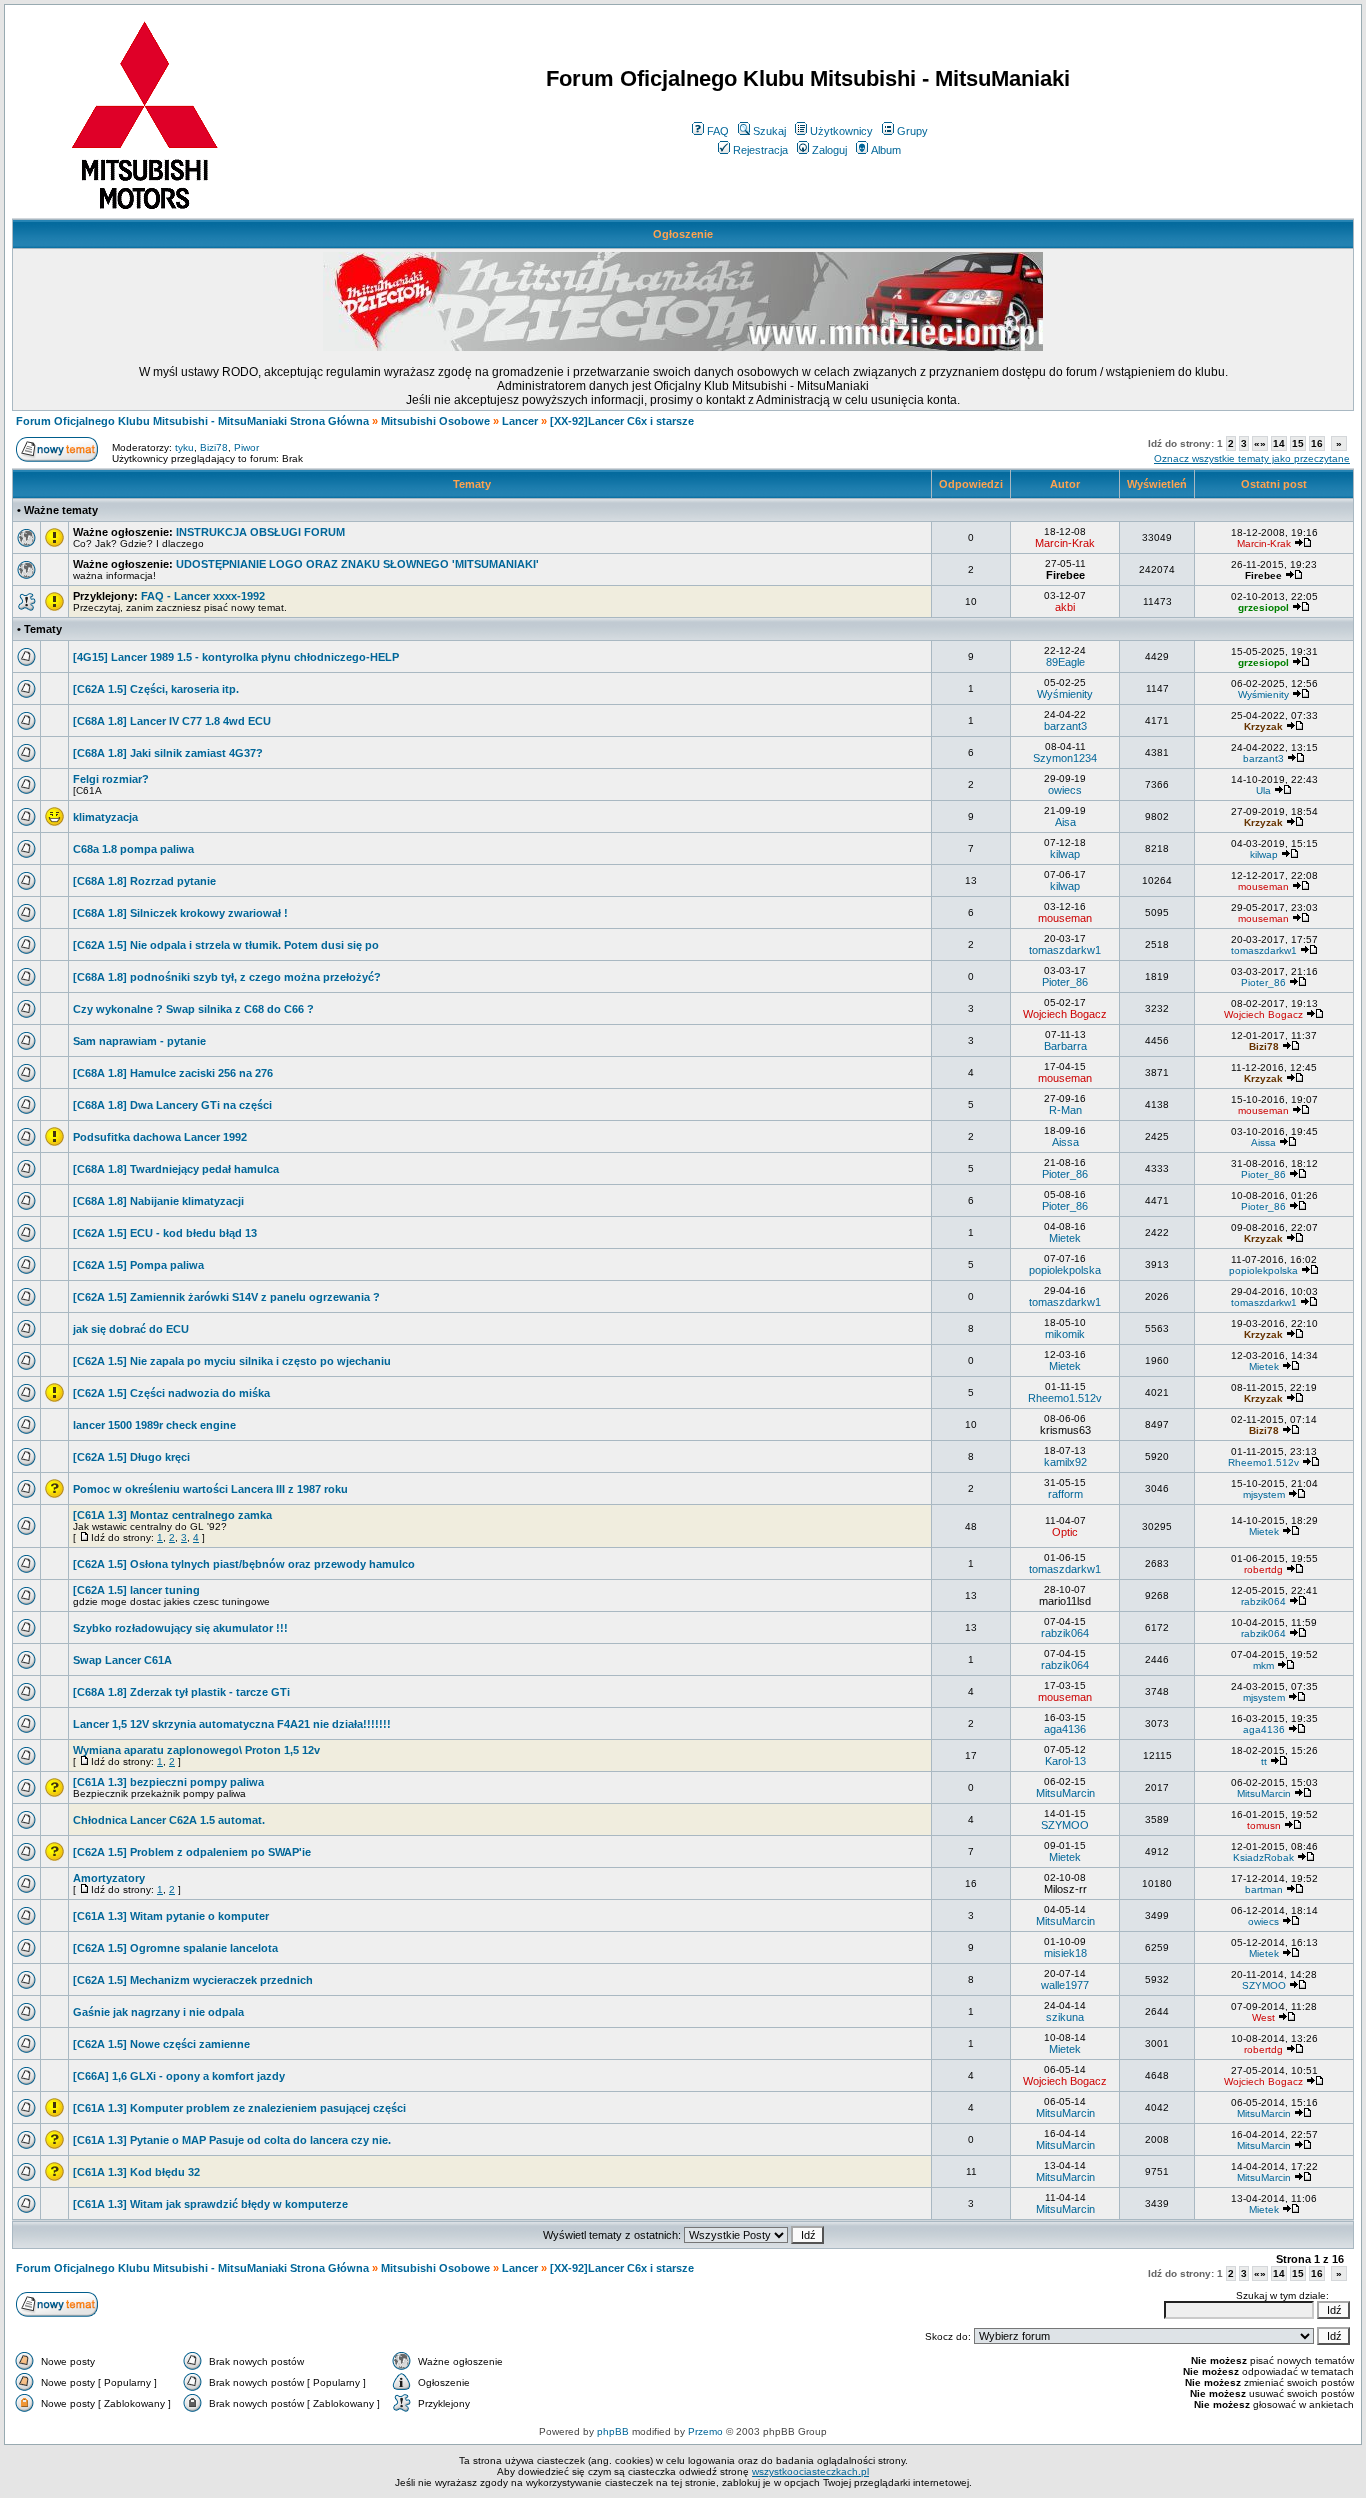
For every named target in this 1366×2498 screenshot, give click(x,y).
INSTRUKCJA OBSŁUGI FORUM (260, 532)
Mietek (1065, 1238)
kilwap (1065, 854)
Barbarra (1065, 1046)
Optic (1065, 1532)
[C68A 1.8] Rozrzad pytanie (144, 881)
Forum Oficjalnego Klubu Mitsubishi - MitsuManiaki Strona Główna (192, 421)
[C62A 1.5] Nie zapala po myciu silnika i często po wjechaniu (232, 1361)
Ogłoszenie (683, 234)
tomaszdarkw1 (1065, 950)
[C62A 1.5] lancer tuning (136, 1590)
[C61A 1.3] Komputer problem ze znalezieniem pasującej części (239, 2108)
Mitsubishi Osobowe (435, 421)
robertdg (1263, 1569)
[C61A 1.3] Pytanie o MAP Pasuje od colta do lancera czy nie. (232, 2140)
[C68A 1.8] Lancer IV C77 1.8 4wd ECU (172, 721)
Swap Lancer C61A (122, 1660)
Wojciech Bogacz (1065, 1014)
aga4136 (1065, 1729)
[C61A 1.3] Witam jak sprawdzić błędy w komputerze (210, 2204)
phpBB (613, 2431)
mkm (1263, 1665)
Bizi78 (214, 447)
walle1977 (1065, 1985)
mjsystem (1264, 1494)
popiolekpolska (1065, 1270)
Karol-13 (1065, 1761)
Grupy (912, 131)
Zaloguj (829, 150)
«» (1260, 443)
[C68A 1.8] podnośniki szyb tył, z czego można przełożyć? (227, 977)
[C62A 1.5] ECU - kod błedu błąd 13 (165, 1233)
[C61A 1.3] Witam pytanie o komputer (171, 1916)
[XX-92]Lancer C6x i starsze (622, 421)
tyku (184, 447)
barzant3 (1065, 726)
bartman (1264, 1889)
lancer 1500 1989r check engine (154, 1425)
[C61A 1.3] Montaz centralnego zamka (172, 1515)
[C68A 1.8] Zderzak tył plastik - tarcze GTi (181, 1692)
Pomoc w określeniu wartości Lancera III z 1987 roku (210, 1489)
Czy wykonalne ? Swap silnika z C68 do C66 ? (193, 1009)
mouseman (1263, 886)
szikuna (1065, 2017)
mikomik (1065, 1334)
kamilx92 (1065, 1462)
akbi (1065, 607)
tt (1264, 1761)
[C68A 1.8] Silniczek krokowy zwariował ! (180, 913)
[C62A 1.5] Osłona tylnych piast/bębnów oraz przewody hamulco (244, 1564)
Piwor (246, 447)
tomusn (1264, 1825)
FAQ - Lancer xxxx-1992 (203, 596)
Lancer (520, 421)
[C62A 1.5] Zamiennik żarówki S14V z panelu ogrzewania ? (226, 1297)
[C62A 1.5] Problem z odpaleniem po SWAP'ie (192, 1852)
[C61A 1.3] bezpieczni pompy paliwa (168, 1782)
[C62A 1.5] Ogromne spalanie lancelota (175, 1948)
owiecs (1065, 790)
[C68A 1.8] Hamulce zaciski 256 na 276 (173, 1073)
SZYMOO (1065, 1825)
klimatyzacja (105, 817)
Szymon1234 (1065, 758)
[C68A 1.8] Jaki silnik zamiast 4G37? (168, 753)
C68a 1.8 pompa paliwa (133, 849)
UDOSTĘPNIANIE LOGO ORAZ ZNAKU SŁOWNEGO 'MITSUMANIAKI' (357, 564)
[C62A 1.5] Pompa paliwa (138, 1265)
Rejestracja (760, 150)
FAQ (718, 131)
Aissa (1065, 1142)
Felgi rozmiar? (111, 779)
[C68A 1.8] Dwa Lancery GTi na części (172, 1105)
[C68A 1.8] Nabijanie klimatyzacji (158, 1201)
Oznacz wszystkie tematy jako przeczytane (1252, 458)
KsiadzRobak (1263, 1857)
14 (1279, 443)
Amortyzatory (109, 1878)
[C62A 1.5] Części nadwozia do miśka (171, 1393)
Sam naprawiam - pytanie (139, 1041)
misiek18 (1065, 1953)
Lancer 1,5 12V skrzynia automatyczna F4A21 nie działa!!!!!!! (232, 1724)
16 (1317, 443)
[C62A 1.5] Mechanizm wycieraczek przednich (193, 1980)
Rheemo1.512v (1065, 1398)
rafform (1065, 1494)
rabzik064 (1263, 1601)
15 (1298, 443)
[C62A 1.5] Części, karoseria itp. (156, 689)
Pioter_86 (1065, 982)
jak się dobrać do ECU (131, 1329)
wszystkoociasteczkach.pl (810, 2471)
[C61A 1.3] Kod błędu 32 (136, 2172)
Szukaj (769, 131)
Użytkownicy (841, 131)
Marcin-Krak (1065, 543)
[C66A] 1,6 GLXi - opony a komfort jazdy (179, 2076)
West (1263, 2017)
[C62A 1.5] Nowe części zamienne (161, 2044)
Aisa (1065, 822)
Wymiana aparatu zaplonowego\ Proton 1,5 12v (196, 1750)
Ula (1263, 790)
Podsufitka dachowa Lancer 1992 (160, 1137)
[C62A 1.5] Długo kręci (131, 1457)
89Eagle (1065, 662)
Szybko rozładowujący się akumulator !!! (180, 1628)
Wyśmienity (1065, 694)
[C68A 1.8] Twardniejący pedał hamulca (176, 1169)
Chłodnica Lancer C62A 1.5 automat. (169, 1820)
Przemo (705, 2431)
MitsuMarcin (1065, 1793)
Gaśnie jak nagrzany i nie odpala (158, 2012)
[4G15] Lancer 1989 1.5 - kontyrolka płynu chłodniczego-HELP (236, 657)
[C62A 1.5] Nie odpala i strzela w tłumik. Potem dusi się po (226, 945)
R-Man (1065, 1110)
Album (886, 150)
